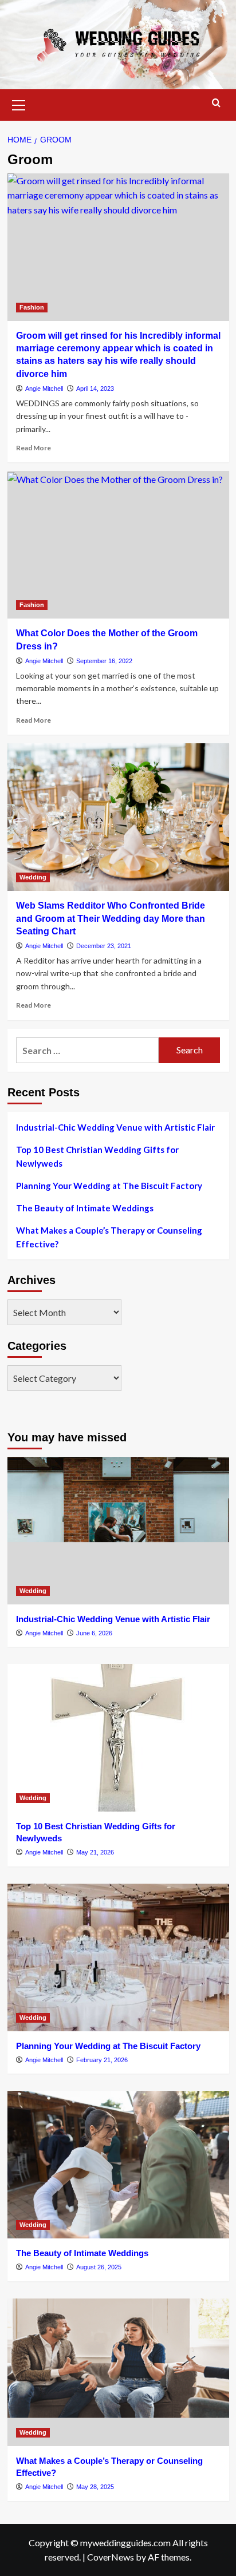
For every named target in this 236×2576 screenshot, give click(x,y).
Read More (34, 448)
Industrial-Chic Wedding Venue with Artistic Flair (115, 1127)
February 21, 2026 (102, 2060)
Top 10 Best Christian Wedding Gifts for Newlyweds (97, 1156)
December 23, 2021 (104, 946)
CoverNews (111, 2557)
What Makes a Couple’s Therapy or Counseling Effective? (109, 1237)
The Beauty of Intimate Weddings (85, 1208)
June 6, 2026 (94, 1633)
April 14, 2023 (95, 389)
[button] (19, 104)
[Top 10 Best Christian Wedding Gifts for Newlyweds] (118, 1738)
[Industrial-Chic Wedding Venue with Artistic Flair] (118, 1531)
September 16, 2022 (104, 661)
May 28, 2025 (95, 2487)
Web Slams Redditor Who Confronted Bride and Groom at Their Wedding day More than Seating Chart (111, 918)
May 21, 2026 (95, 1852)
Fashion (32, 307)
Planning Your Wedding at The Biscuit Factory (109, 1186)
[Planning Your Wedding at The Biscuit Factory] (118, 1957)
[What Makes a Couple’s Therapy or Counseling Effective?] (118, 2372)
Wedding (33, 877)
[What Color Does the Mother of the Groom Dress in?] (118, 545)
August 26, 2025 (99, 2267)
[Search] (216, 103)
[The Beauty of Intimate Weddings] (118, 2165)
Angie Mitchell (44, 389)
